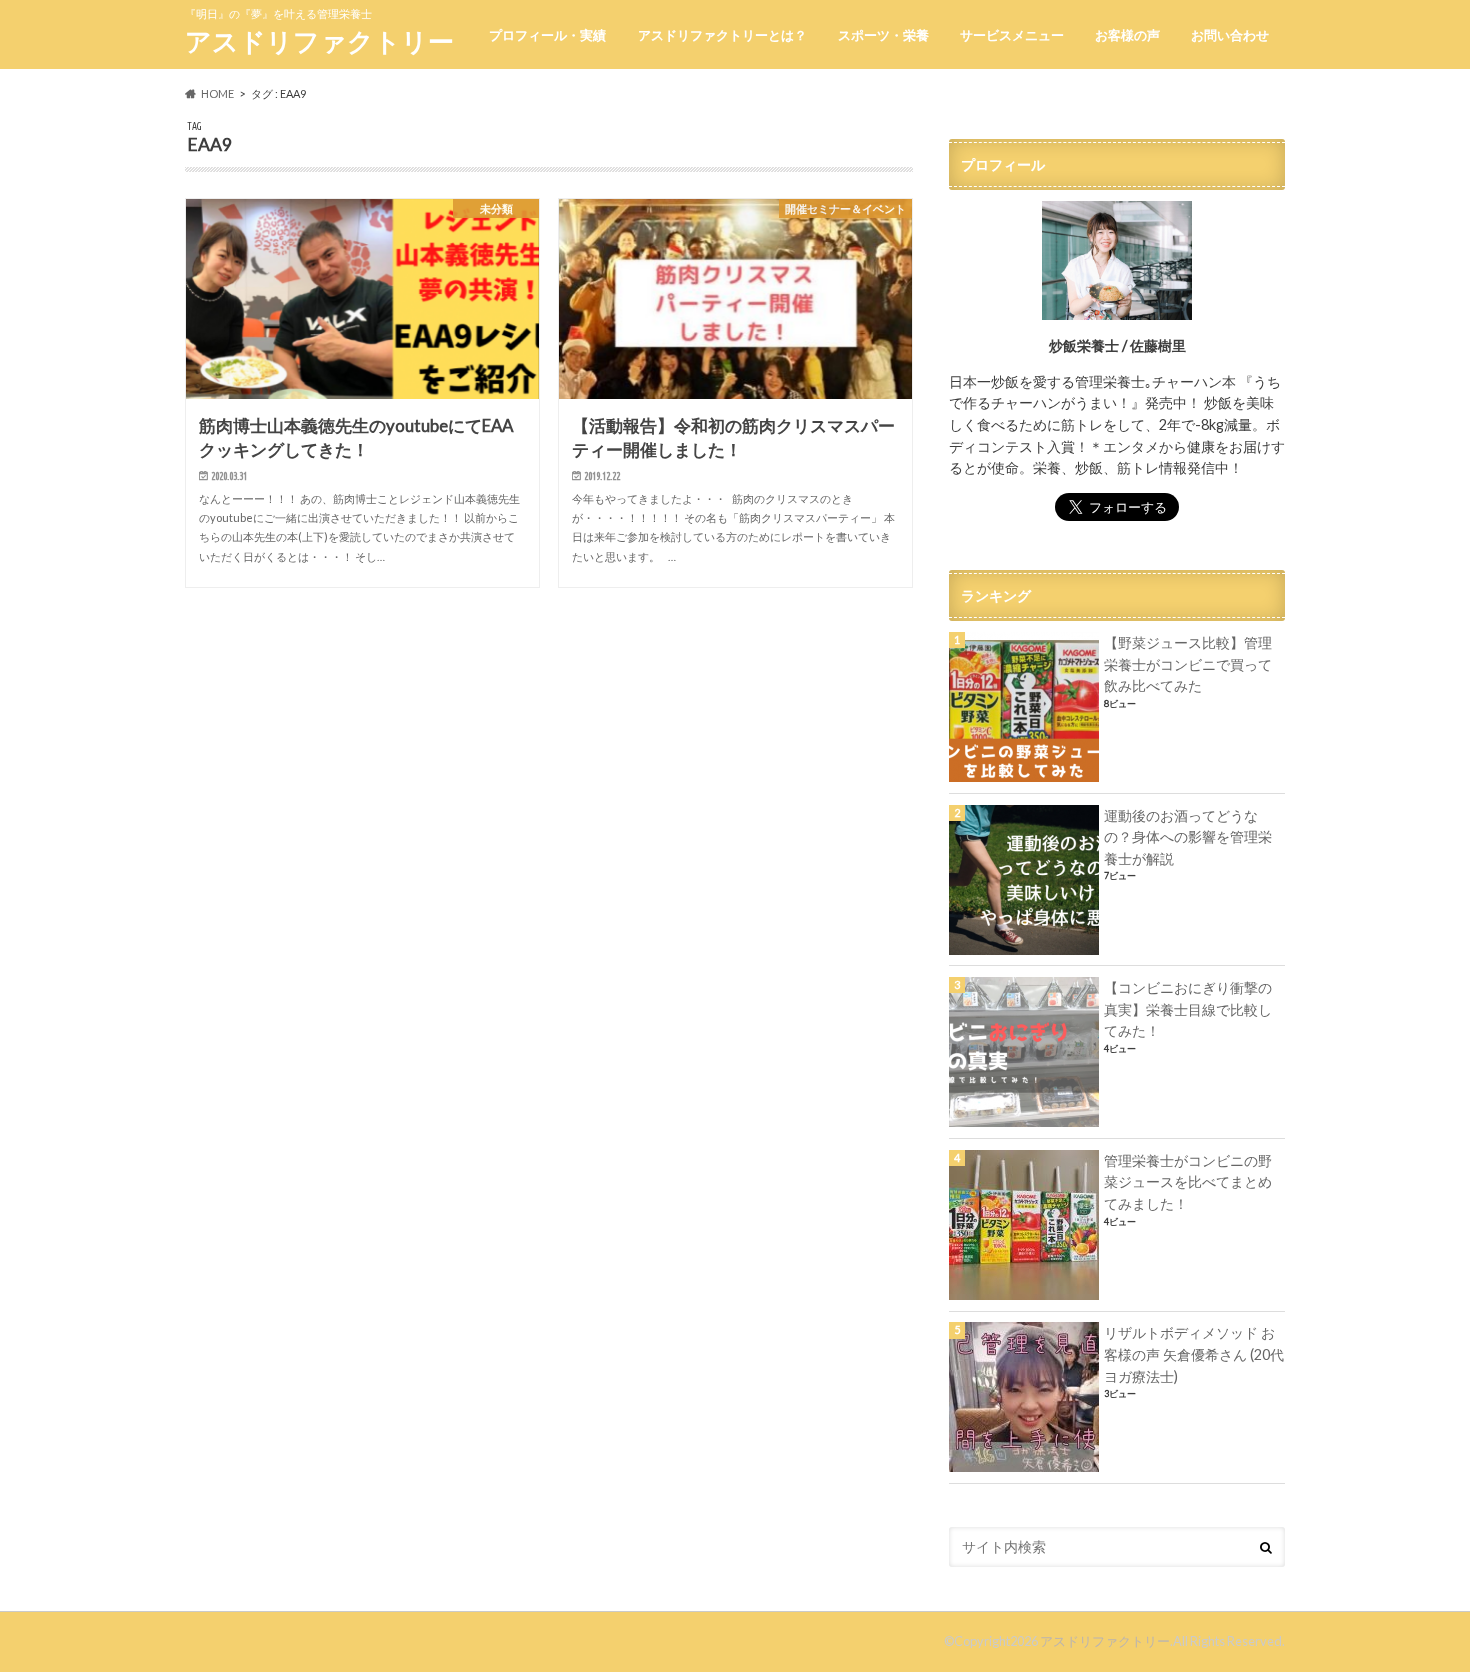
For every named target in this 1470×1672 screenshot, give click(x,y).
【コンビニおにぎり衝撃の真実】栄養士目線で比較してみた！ (1188, 1009)
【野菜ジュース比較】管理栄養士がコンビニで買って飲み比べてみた (1188, 664)
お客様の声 (1127, 35)
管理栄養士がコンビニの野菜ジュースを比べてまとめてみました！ (1188, 1182)
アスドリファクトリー (319, 41)
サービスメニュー (1012, 35)
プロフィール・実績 (547, 35)
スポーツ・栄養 (883, 35)
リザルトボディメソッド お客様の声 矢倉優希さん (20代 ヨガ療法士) (1194, 1354)
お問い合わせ (1230, 35)
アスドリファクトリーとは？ (722, 35)
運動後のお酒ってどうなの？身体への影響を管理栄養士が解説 (1188, 837)
